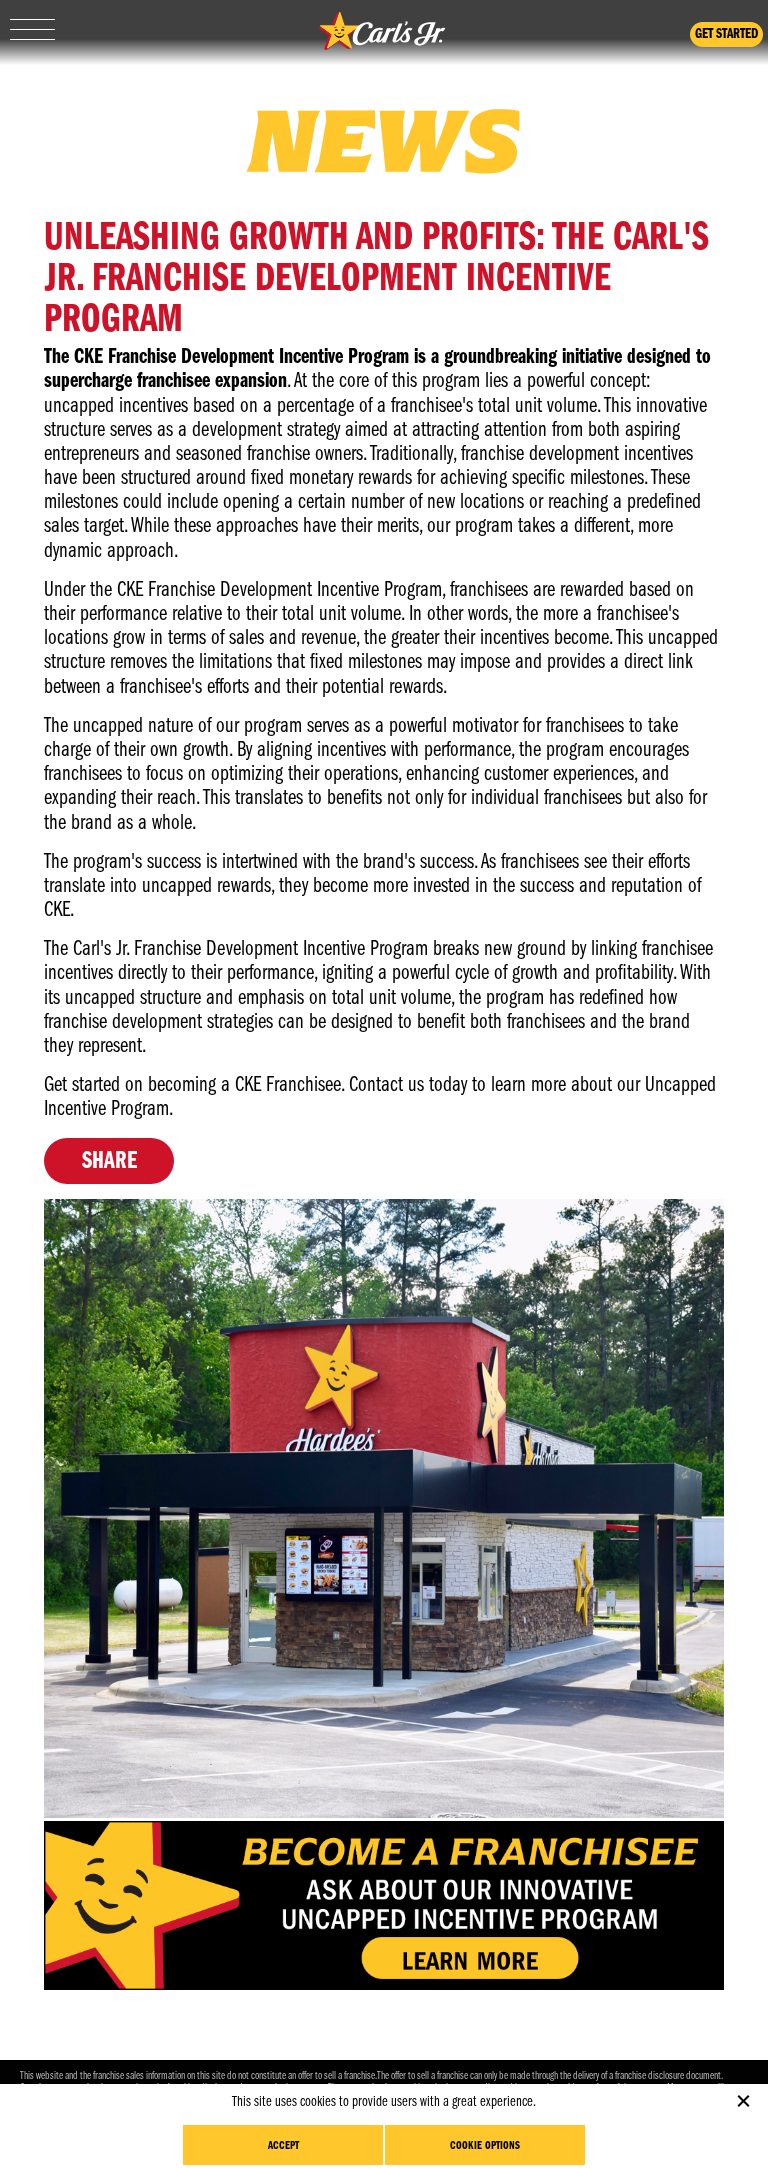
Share (109, 1161)
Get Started (726, 34)
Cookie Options (485, 2146)
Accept (283, 2146)
